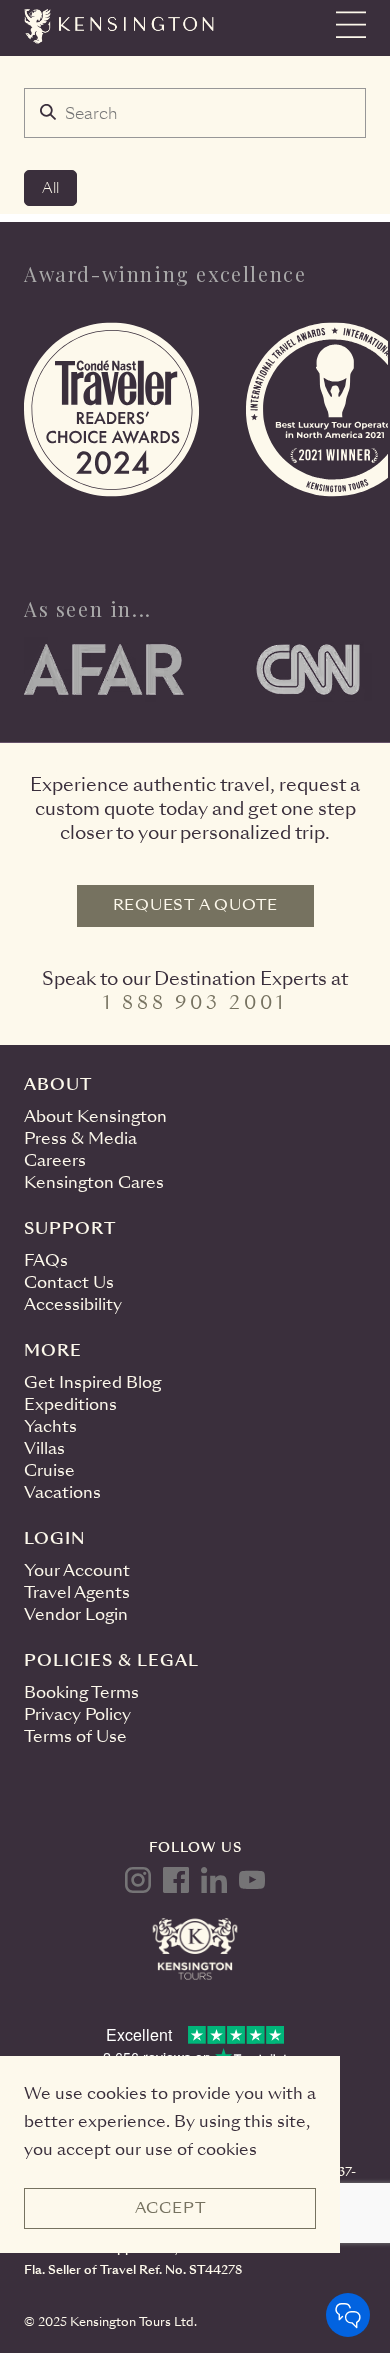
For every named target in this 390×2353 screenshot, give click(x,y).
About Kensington (95, 1116)
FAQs (46, 1260)
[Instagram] (138, 1880)
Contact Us (69, 1282)
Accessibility (73, 1304)
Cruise (49, 1470)
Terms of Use (75, 1736)
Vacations (62, 1492)
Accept (170, 2208)
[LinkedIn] (214, 1880)
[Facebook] (176, 1880)
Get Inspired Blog (92, 1382)
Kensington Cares (94, 1182)
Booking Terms (81, 1692)
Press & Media (80, 1138)
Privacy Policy (77, 1714)
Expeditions (70, 1404)
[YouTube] (252, 1880)
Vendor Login (76, 1614)
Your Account (77, 1570)
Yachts (50, 1426)
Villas (44, 1448)
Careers (55, 1160)
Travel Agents (77, 1592)
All (50, 188)
